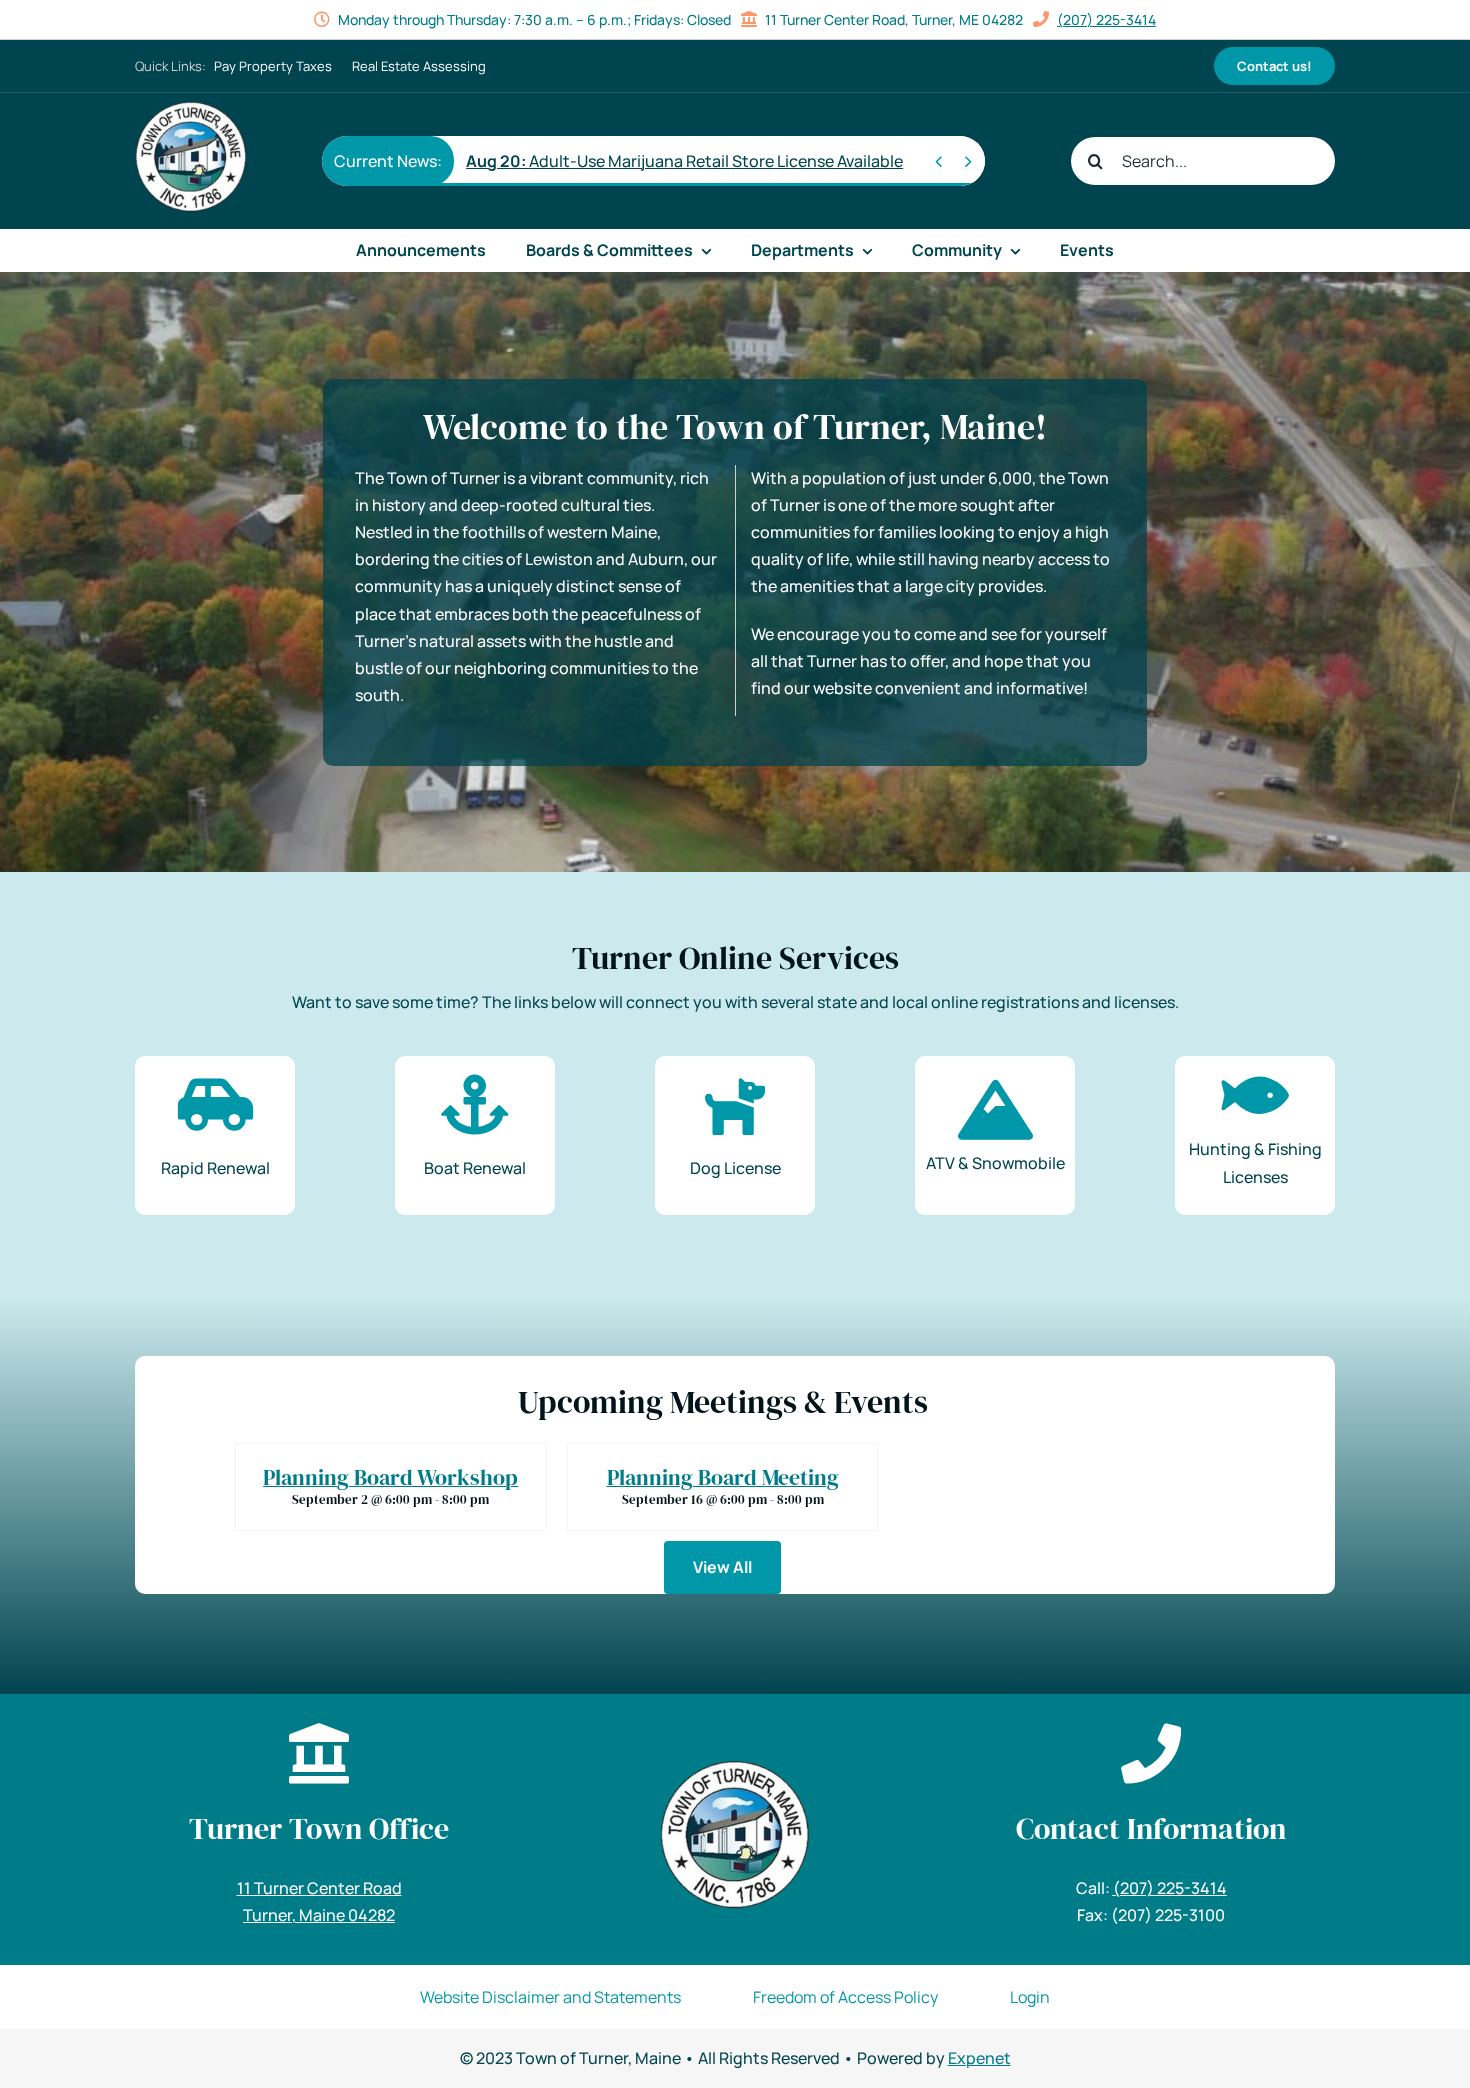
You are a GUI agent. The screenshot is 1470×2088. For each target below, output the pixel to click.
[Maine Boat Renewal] (475, 1135)
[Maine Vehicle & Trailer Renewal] (215, 1135)
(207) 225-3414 (1106, 19)
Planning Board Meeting (723, 1477)
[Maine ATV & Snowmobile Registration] (995, 1135)
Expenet (979, 2058)
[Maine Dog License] (735, 1135)
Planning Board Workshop (390, 1477)
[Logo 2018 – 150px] (191, 109)
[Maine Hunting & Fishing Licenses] (1255, 1135)
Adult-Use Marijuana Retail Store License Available (684, 161)
